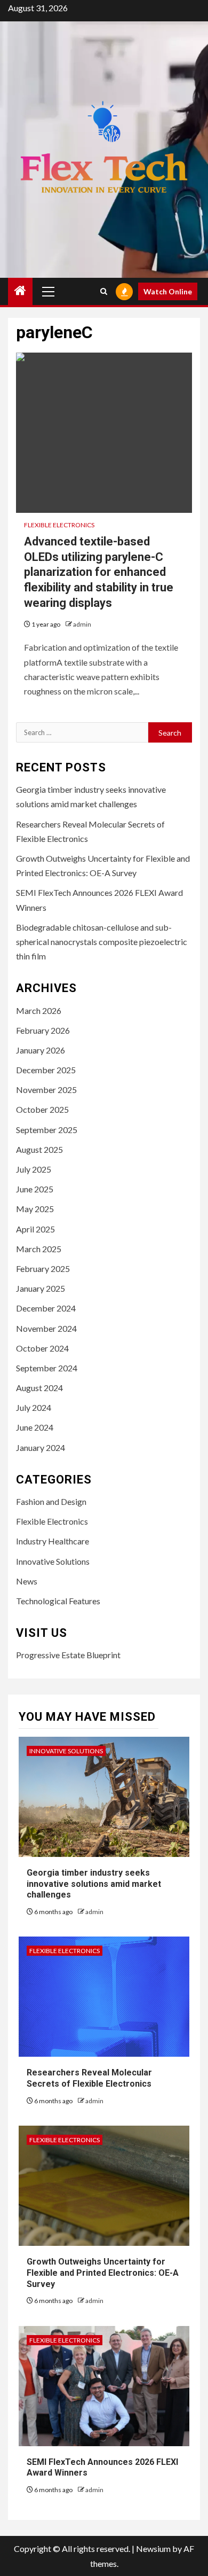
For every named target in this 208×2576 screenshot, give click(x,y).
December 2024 (46, 1308)
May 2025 (35, 1209)
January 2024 (41, 1447)
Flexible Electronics (59, 525)
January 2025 (41, 1288)
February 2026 (43, 1030)
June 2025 (35, 1189)
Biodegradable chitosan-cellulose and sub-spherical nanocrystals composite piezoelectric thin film (102, 942)
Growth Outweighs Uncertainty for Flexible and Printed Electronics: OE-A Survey (103, 2273)
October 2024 (42, 1348)
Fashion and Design (51, 1501)
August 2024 (39, 1388)
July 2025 (34, 1169)
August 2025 (39, 1149)
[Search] (104, 291)
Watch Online (168, 291)
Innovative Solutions (53, 1561)
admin (82, 624)
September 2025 (47, 1130)
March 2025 (39, 1249)
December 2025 (46, 1070)
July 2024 (34, 1407)
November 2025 (46, 1090)
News (27, 1581)
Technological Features (58, 1601)
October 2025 (42, 1109)
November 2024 (46, 1328)
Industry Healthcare (53, 1541)
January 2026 (41, 1050)
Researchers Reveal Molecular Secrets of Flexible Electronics (89, 2078)
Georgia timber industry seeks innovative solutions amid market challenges (94, 1884)
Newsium (153, 2548)
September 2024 (47, 1368)
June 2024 (35, 1427)
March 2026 (39, 1010)
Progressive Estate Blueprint (68, 1655)
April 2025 (35, 1229)
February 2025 (43, 1269)
